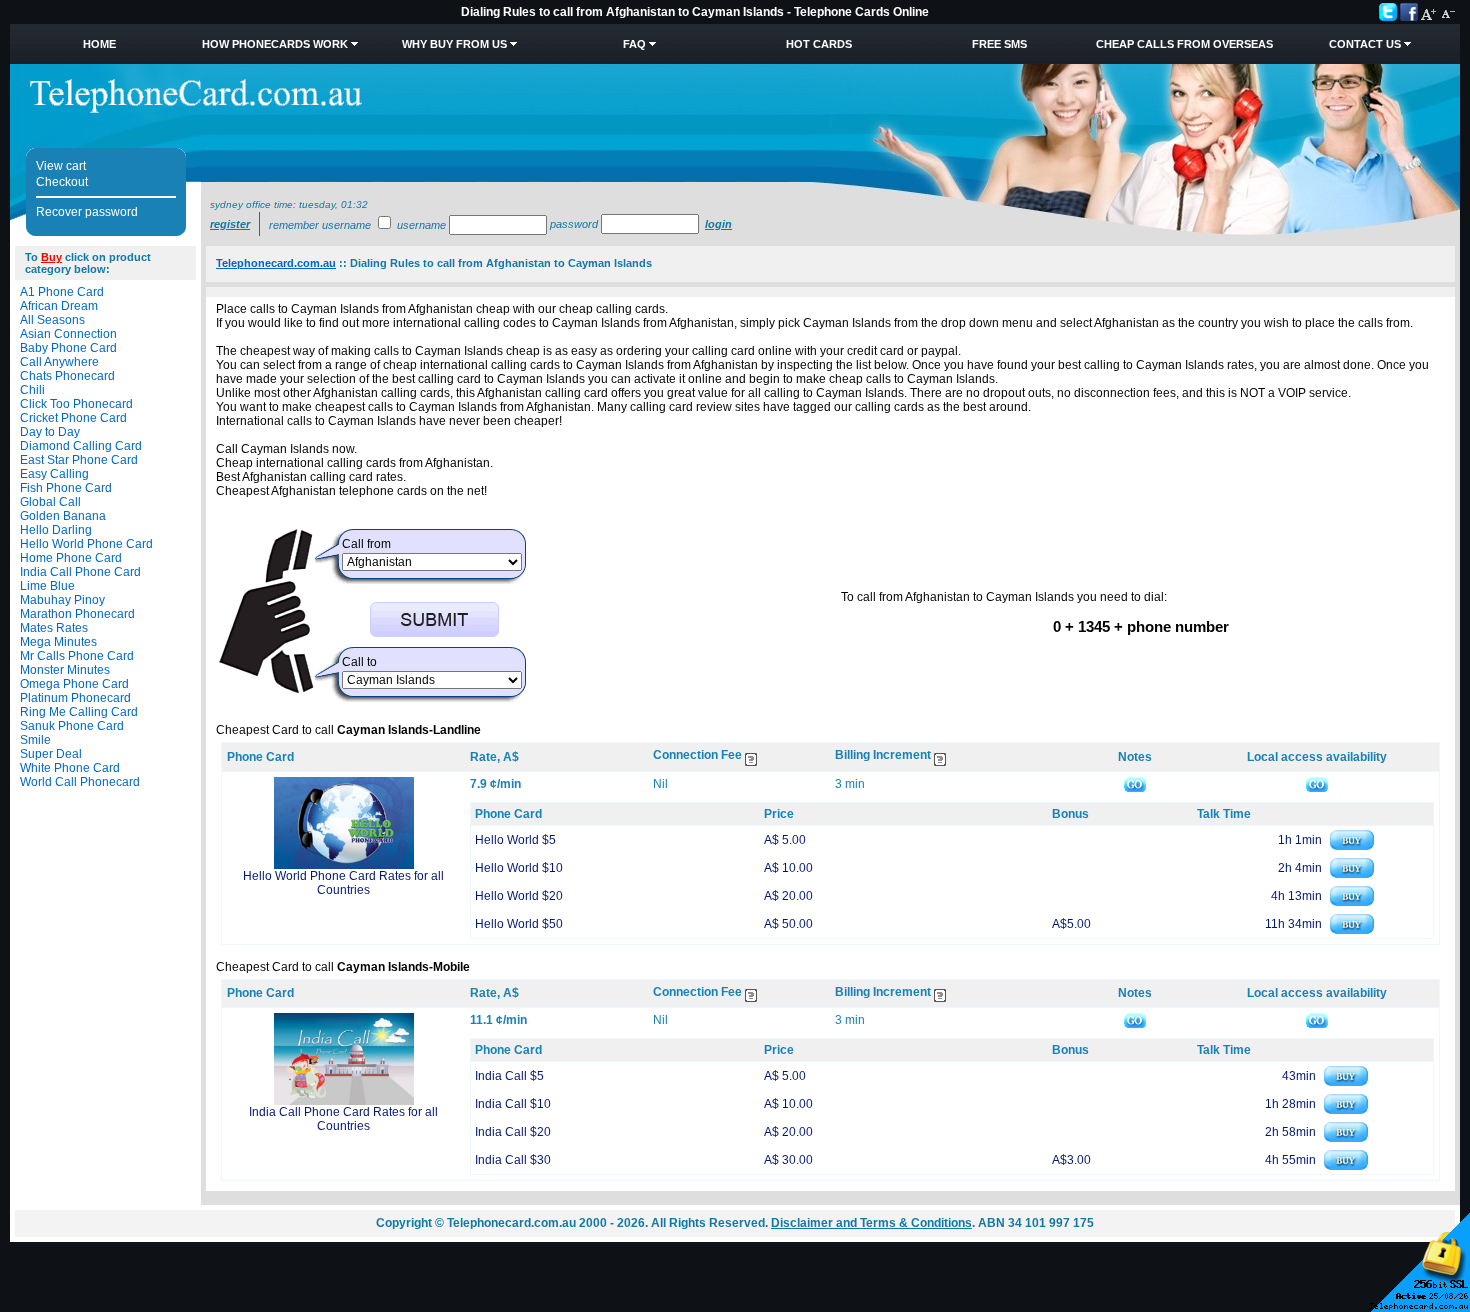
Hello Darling (56, 530)
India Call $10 (513, 1104)
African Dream (59, 306)
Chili (32, 390)
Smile (35, 740)
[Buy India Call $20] (1346, 1138)
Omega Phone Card (74, 684)
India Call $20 (513, 1132)
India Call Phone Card (80, 572)
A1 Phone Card (62, 292)
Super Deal (51, 754)
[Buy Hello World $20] (1352, 902)
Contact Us (1365, 44)
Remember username (320, 225)
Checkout (62, 182)
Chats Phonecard (67, 376)
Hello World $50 (519, 924)
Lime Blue (47, 586)
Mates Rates (54, 628)
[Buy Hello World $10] (1352, 874)
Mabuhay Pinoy (62, 600)
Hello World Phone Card (86, 544)
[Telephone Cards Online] (196, 109)
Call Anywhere (59, 362)
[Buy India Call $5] (1346, 1082)
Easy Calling (54, 474)
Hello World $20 (519, 896)
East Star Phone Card (79, 460)
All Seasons (52, 320)
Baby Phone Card (68, 348)
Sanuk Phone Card (72, 726)
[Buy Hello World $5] (1352, 846)
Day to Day (50, 432)
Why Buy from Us (454, 44)
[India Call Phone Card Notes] (1135, 1020)
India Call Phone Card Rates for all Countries (343, 1119)
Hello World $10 (519, 868)
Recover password (87, 212)
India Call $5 (509, 1076)
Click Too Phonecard (76, 404)
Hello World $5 (515, 840)
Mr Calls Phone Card (77, 656)
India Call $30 (513, 1160)
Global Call (50, 502)
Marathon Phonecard (77, 614)
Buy (51, 257)
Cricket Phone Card (73, 418)
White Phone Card (70, 768)
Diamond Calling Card (81, 446)
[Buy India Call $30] (1346, 1166)
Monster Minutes (65, 670)
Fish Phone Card (66, 488)
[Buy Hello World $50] (1352, 930)
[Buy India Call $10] (1346, 1110)
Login (718, 224)
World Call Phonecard (80, 782)
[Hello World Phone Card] (344, 865)
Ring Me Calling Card (79, 712)
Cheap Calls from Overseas (1184, 44)
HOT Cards (819, 44)
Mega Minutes (58, 642)
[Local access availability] (1317, 784)
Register (230, 224)
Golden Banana (63, 516)
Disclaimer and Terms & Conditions (871, 1223)
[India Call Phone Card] (344, 1101)
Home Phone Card (71, 558)
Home (99, 44)
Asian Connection (68, 334)
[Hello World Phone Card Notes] (1135, 784)
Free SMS (999, 44)
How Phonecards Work (275, 44)
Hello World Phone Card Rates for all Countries (343, 883)
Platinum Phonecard (75, 698)
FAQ (634, 44)
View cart (61, 166)
